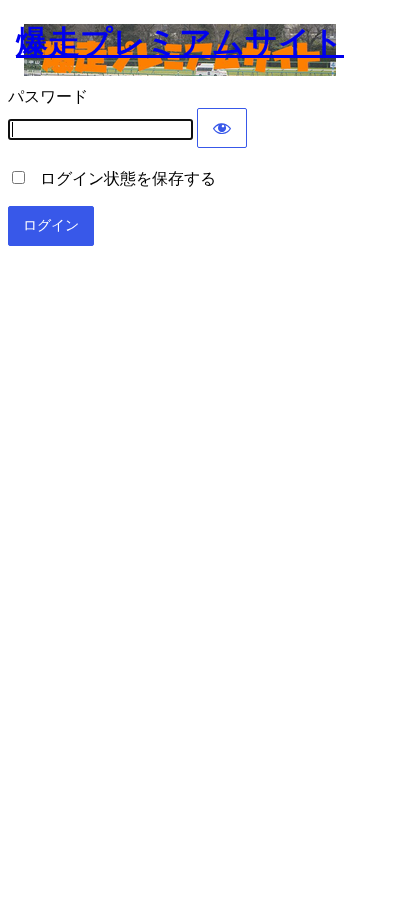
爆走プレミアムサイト (180, 42)
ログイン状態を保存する (122, 178)
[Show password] (222, 128)
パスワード (48, 96)
